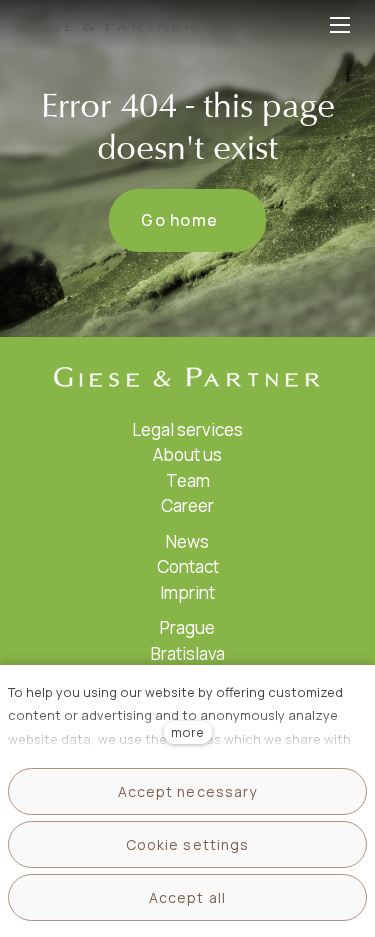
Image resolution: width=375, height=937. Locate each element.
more (187, 732)
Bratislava (188, 653)
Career (187, 505)
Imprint (187, 592)
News (187, 541)
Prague (187, 627)
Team (188, 480)
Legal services (187, 429)
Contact (188, 566)
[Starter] (106, 24)
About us (187, 454)
